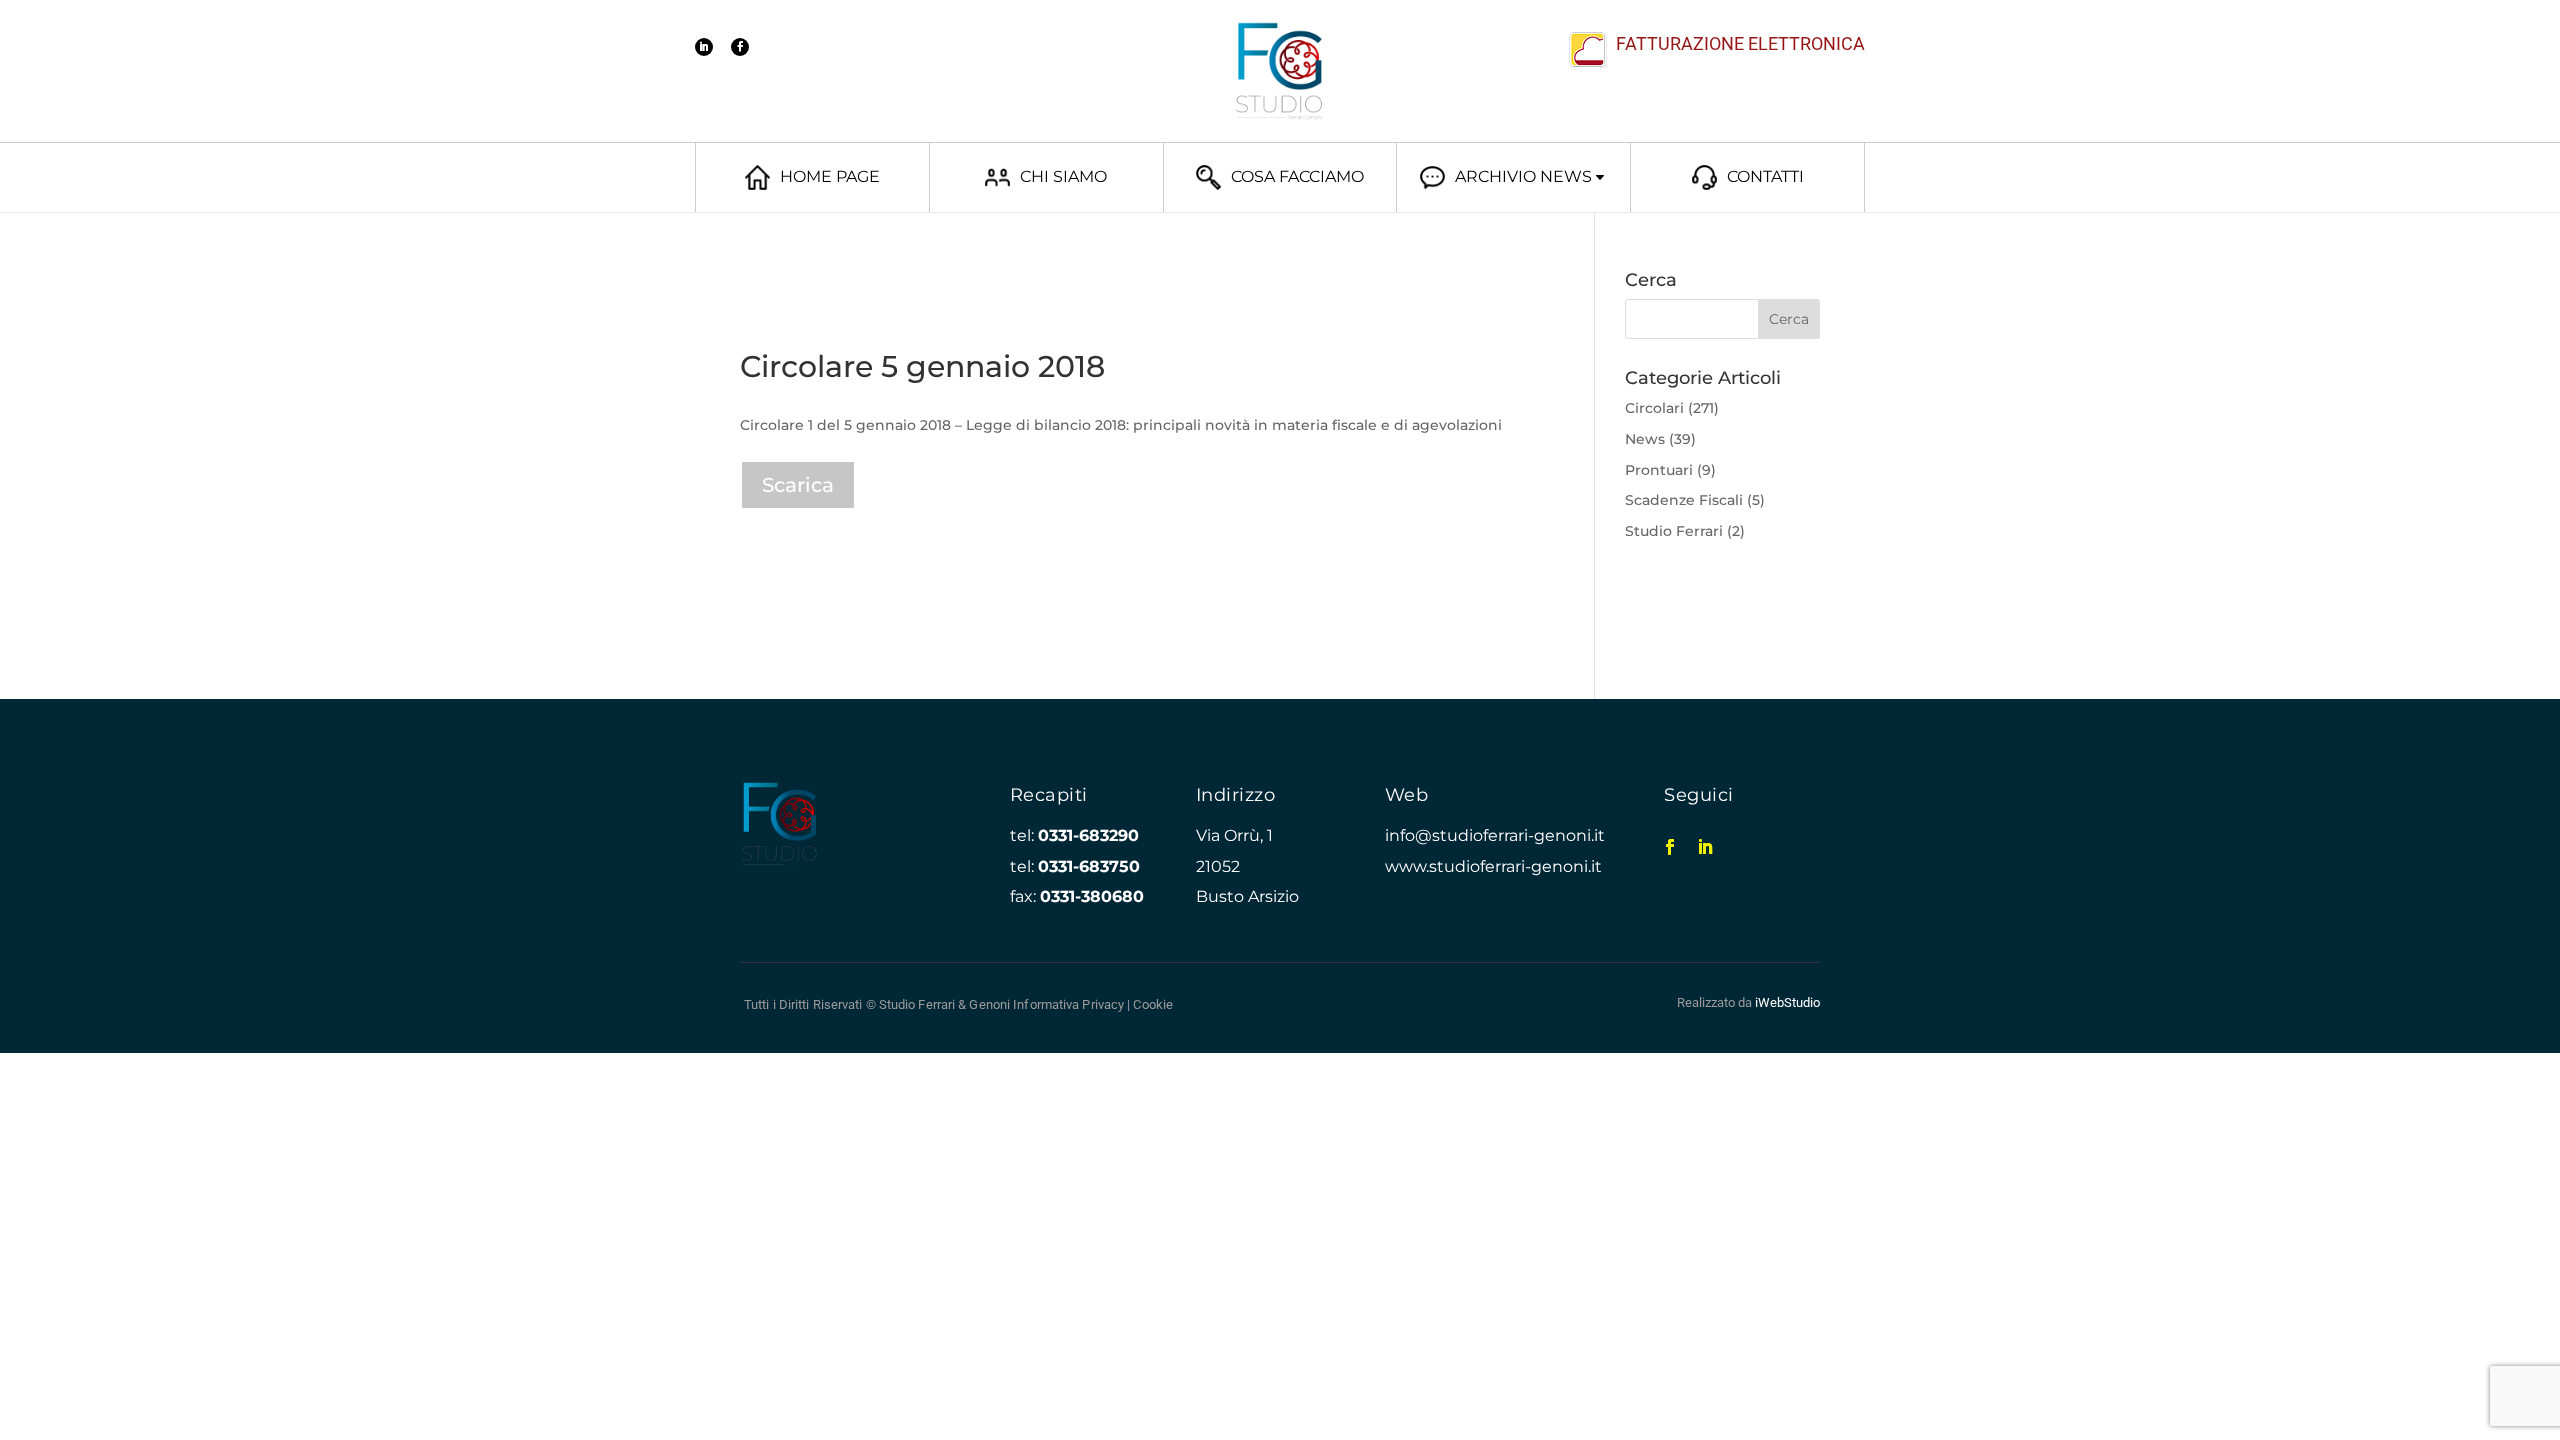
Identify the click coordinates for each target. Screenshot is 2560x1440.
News (1645, 439)
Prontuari (1659, 470)
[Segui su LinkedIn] (704, 47)
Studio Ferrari (1674, 531)
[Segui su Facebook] (740, 47)
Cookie (1153, 1004)
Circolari (1654, 408)
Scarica (798, 485)
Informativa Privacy (1068, 1004)
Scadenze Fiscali (1684, 500)
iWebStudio (1787, 1002)
